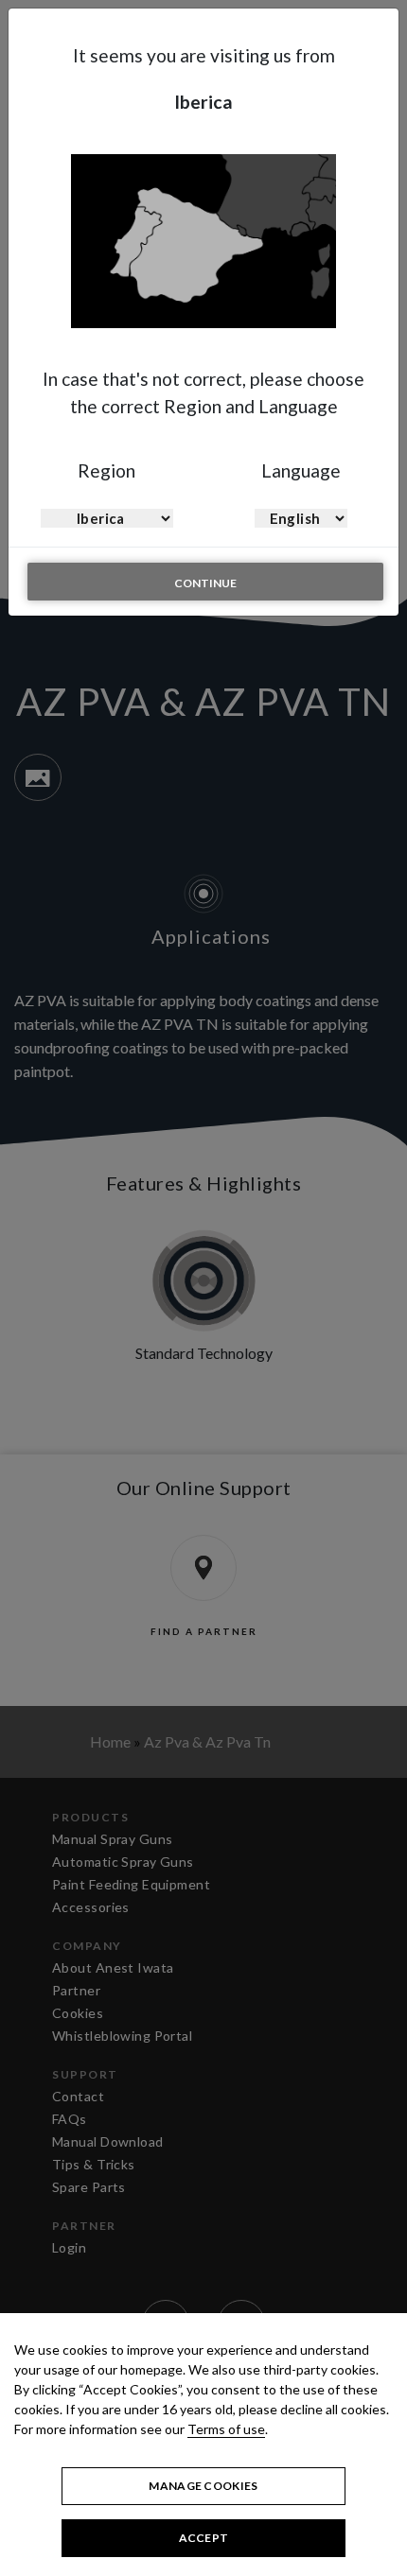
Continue (205, 583)
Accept (204, 2538)
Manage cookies (203, 2486)
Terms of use (226, 2429)
